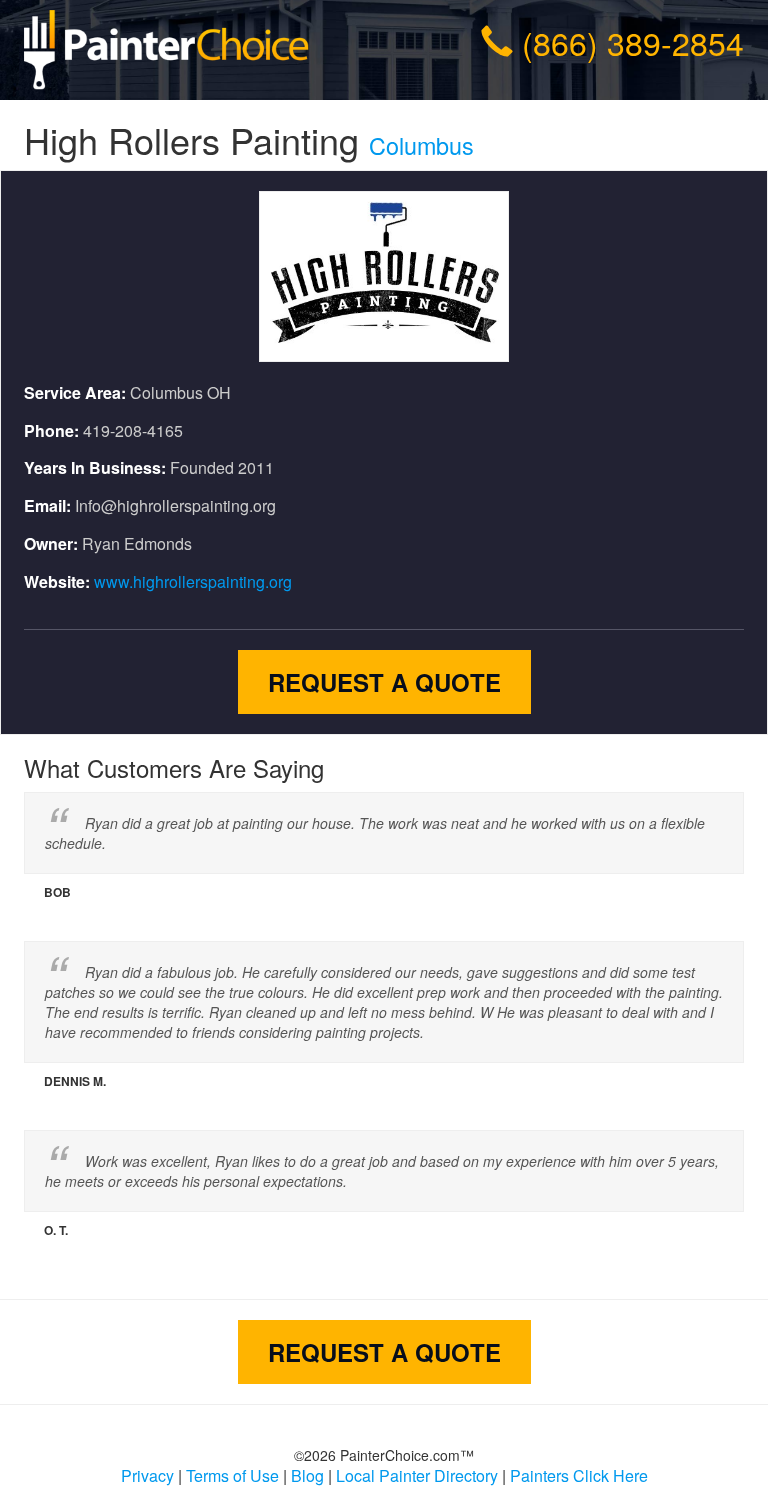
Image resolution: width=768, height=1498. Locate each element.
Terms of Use (232, 1475)
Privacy (147, 1475)
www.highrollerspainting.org (193, 581)
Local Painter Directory (417, 1475)
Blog (307, 1475)
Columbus (421, 145)
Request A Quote (384, 682)
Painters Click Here (579, 1475)
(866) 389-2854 (633, 42)
